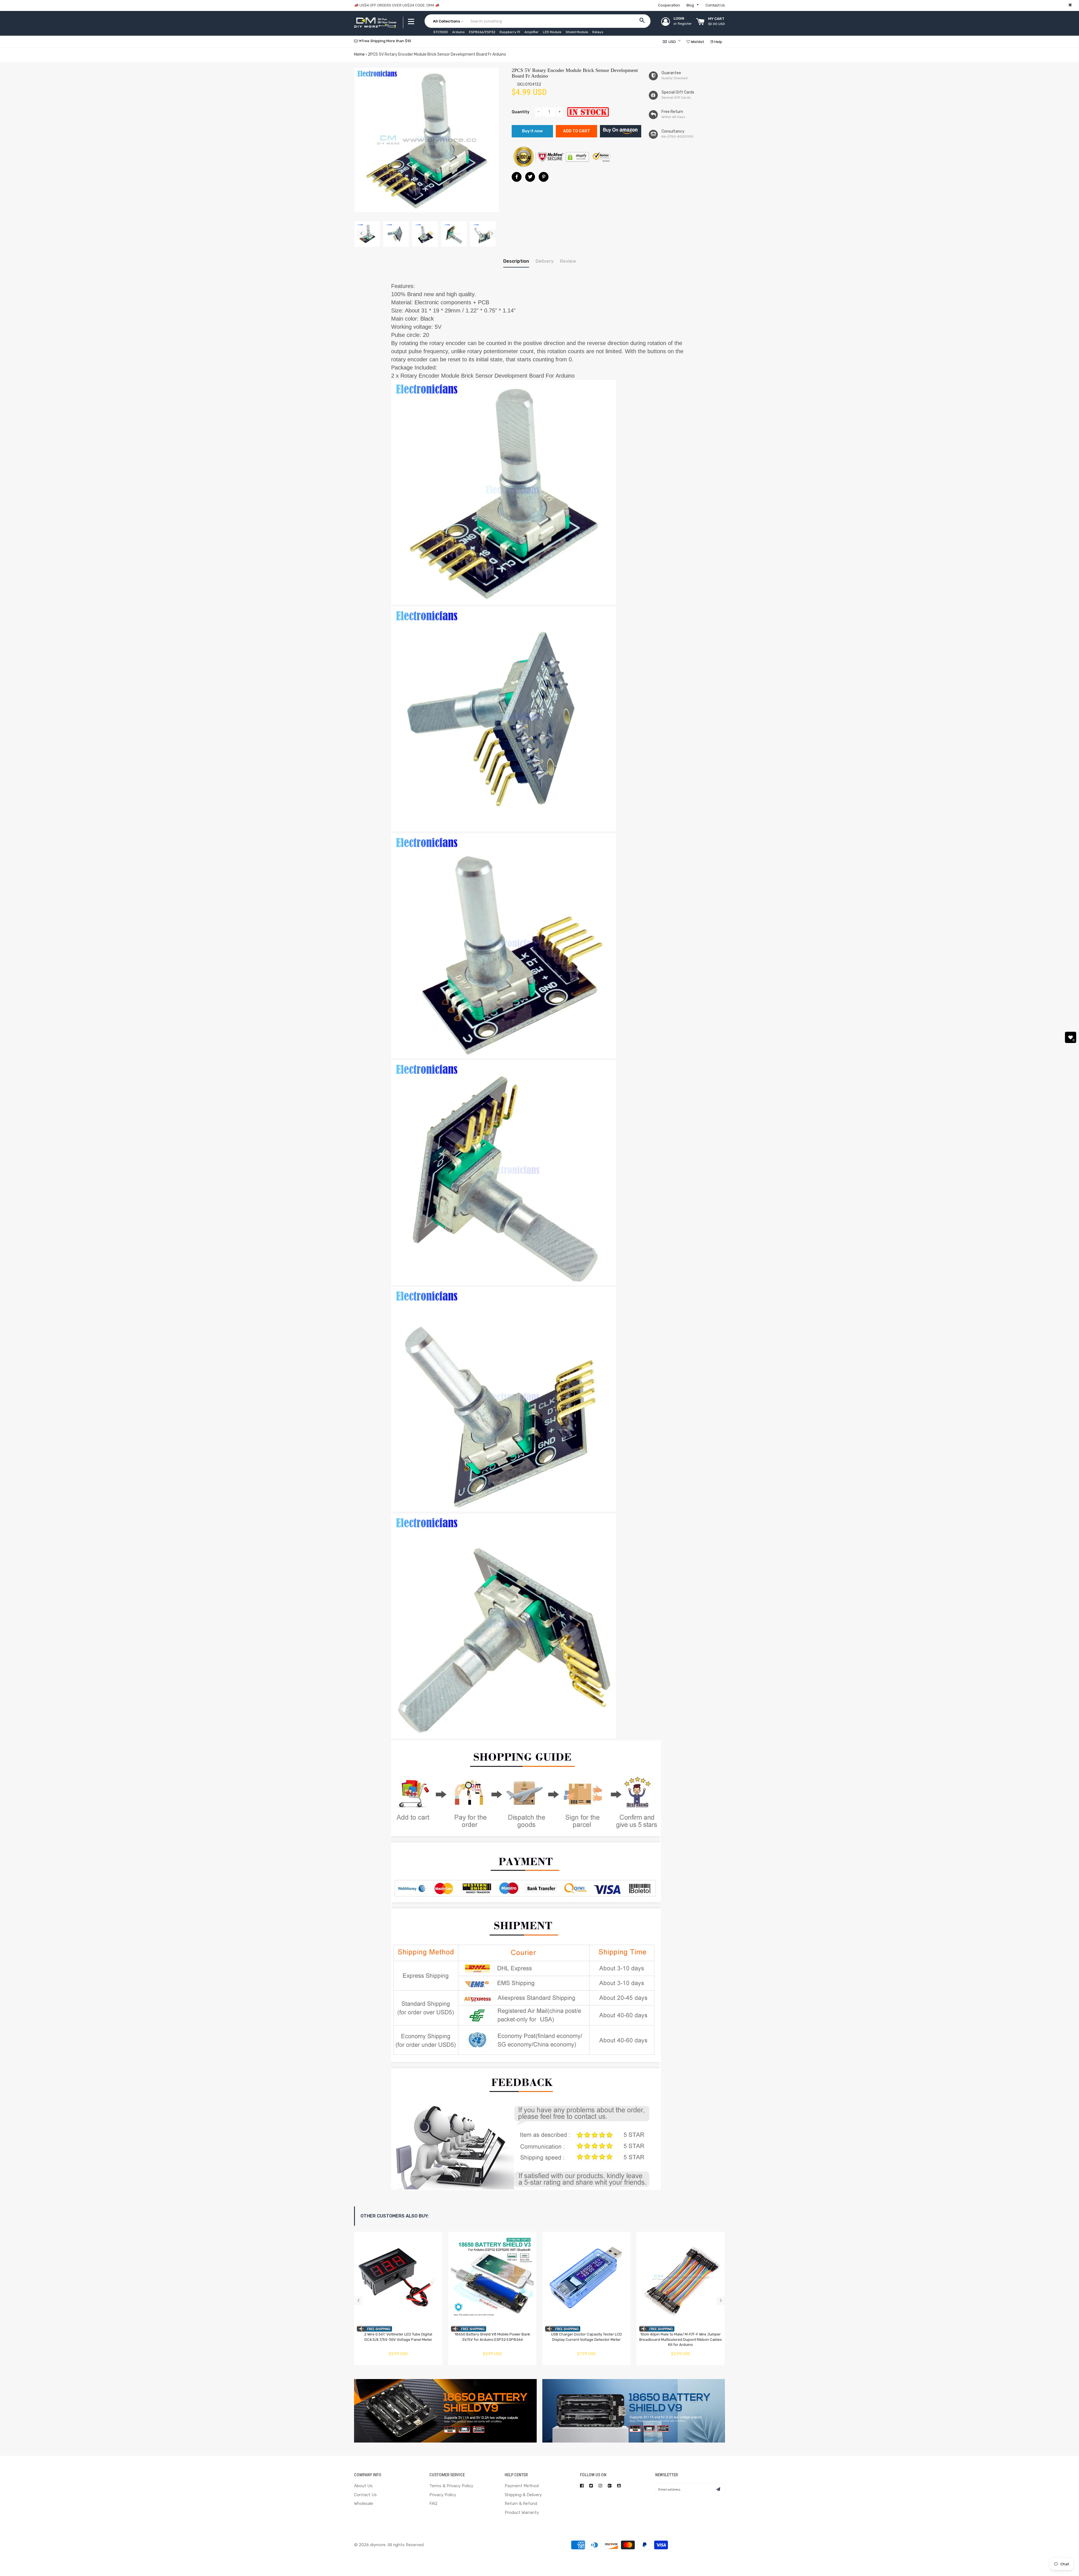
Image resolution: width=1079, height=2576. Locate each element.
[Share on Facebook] (517, 177)
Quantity (521, 112)
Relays (598, 32)
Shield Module (577, 32)
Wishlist (697, 42)
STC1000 (441, 32)
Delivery (545, 261)
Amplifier (531, 32)
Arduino (458, 32)
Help (718, 42)
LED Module (552, 32)
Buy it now (532, 131)
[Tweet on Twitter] (530, 177)
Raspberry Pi (510, 32)
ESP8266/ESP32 (482, 32)
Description (516, 261)
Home (359, 54)
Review (568, 261)
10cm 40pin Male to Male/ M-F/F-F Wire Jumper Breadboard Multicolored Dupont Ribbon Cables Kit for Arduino (681, 2339)
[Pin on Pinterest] (544, 177)
